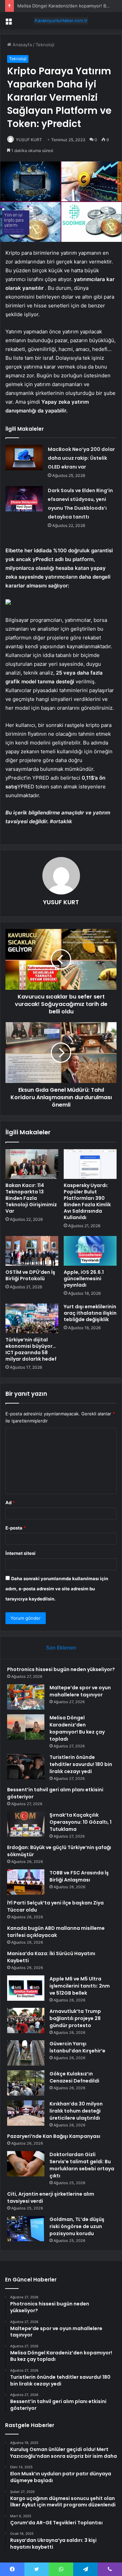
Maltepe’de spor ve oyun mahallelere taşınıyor (80, 1691)
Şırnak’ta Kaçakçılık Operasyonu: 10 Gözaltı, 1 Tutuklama (80, 1822)
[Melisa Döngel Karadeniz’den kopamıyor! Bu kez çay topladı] (26, 1727)
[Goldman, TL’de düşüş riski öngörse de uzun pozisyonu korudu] (26, 2229)
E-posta (16, 1528)
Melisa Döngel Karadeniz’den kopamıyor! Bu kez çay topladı (77, 1728)
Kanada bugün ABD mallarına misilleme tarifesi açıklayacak (56, 1932)
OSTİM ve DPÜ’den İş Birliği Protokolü (30, 1275)
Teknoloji (45, 45)
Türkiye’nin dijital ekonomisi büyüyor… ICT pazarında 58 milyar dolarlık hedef (31, 1349)
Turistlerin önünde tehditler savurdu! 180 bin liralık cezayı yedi (81, 1764)
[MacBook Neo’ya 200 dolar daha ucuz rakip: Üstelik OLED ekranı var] (24, 458)
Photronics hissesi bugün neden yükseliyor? (61, 1669)
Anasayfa (22, 45)
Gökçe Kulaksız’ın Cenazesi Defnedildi (74, 2077)
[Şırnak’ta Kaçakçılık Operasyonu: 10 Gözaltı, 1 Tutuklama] (26, 1824)
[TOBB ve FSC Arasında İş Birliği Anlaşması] (26, 1882)
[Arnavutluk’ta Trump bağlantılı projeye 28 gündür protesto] (26, 2021)
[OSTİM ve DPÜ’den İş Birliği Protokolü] (32, 1251)
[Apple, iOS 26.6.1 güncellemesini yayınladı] (90, 1251)
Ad (10, 1502)
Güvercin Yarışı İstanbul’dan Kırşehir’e (77, 2047)
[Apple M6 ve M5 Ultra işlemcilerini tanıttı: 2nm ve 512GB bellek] (26, 1988)
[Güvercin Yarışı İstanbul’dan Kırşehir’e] (26, 2053)
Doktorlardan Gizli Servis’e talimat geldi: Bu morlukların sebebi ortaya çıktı (82, 2165)
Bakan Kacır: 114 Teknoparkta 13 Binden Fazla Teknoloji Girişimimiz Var (31, 1198)
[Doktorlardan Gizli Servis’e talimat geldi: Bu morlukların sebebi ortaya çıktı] (26, 2164)
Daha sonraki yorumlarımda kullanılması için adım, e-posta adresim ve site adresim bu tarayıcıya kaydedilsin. (57, 1589)
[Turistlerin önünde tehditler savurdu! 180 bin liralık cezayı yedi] (26, 1766)
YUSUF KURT (29, 140)
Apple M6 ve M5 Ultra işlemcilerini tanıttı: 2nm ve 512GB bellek (80, 1986)
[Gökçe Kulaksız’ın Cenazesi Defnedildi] (26, 2083)
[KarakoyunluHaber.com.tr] (61, 21)
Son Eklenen (61, 1648)
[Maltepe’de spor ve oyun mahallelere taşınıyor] (26, 1697)
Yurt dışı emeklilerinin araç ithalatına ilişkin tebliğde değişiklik (90, 1313)
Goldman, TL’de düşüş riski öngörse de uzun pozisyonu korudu (77, 2226)
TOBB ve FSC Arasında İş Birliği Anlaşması (79, 1876)
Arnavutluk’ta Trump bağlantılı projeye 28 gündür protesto (75, 2018)
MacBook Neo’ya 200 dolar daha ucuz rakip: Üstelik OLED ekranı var (81, 458)
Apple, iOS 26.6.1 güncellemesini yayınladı (84, 1279)
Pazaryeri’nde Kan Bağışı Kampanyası (54, 2136)
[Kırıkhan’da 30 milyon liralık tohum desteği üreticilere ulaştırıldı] (26, 2113)
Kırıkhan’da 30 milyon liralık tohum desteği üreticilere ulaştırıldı (76, 2111)
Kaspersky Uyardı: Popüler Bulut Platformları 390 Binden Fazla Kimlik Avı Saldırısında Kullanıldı (87, 1201)
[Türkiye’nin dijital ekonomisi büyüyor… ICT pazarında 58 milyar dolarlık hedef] (32, 1318)
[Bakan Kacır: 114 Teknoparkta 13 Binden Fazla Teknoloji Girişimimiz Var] (32, 1164)
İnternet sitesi (21, 1553)
